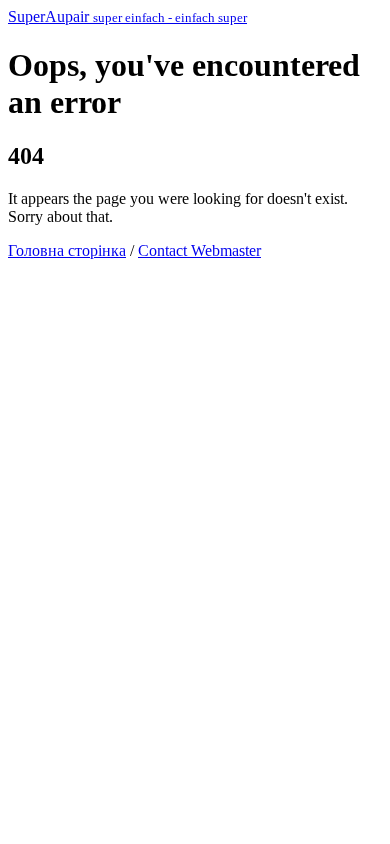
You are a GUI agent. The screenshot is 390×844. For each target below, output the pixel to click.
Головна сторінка (67, 250)
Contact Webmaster (199, 250)
